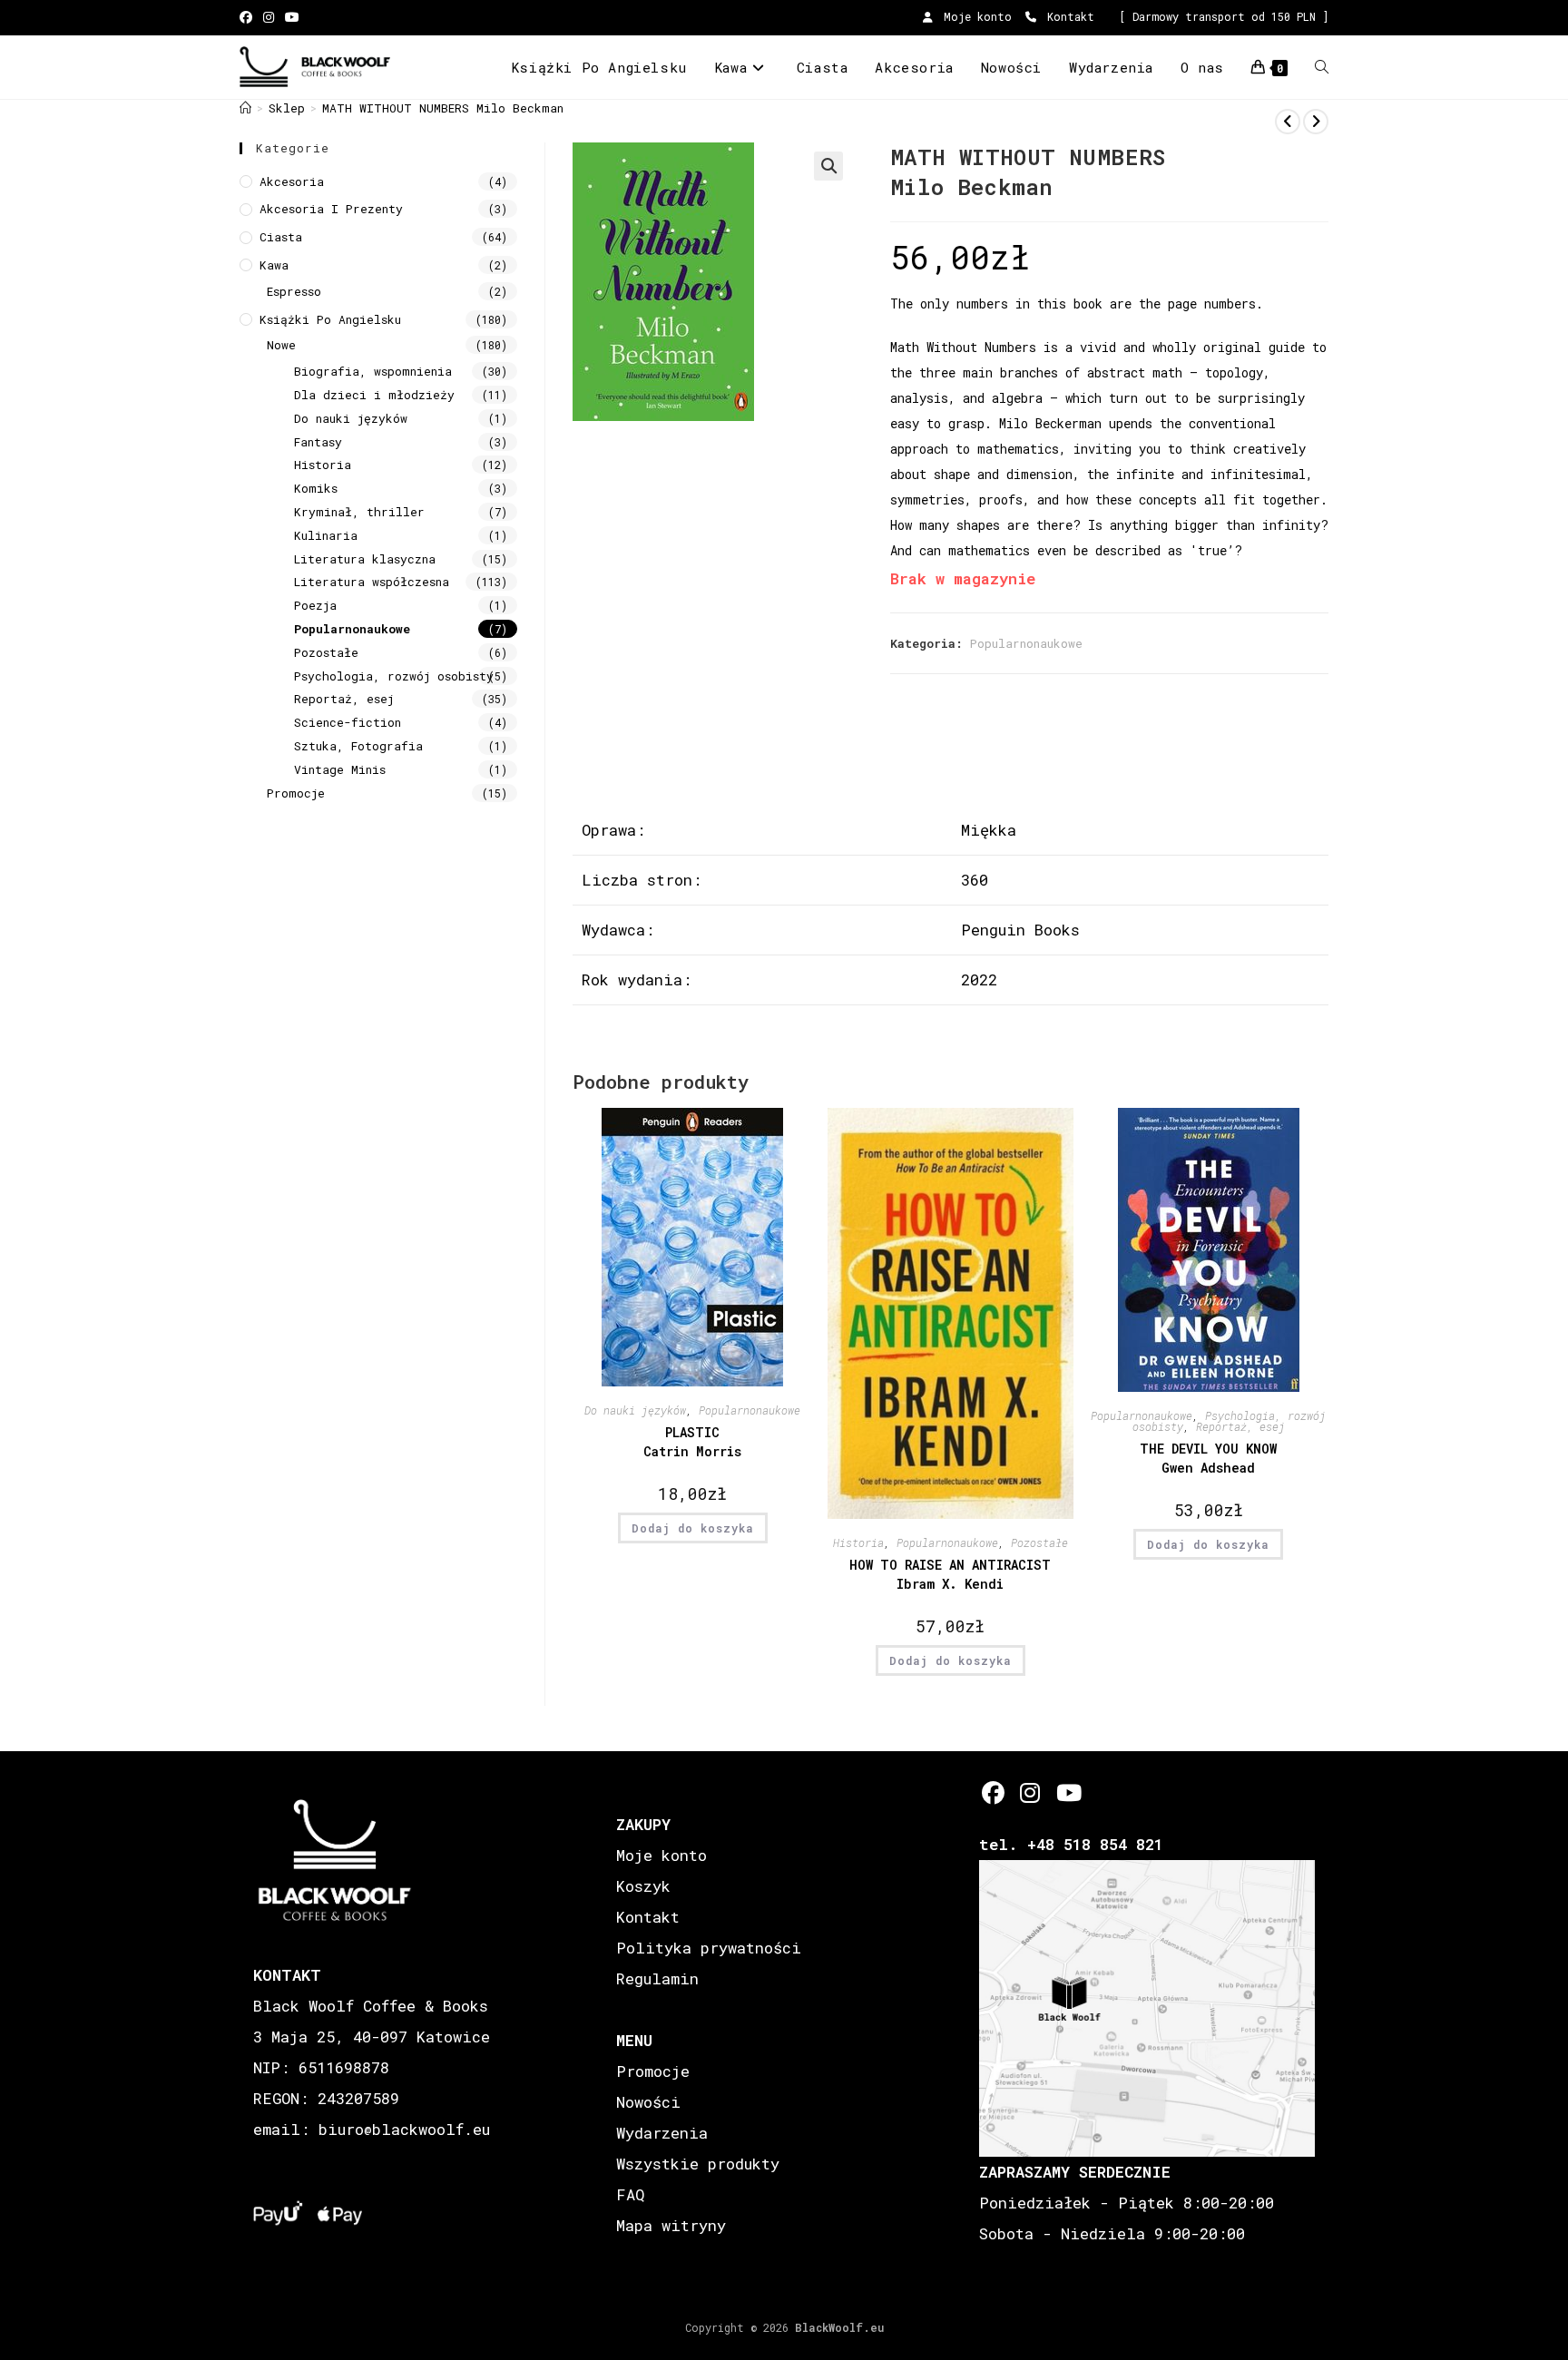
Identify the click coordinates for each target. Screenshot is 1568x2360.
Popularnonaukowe (1026, 643)
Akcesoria (292, 181)
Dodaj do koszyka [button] (693, 1528)
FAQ (630, 2194)
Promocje (296, 793)
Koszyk (643, 1886)
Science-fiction (348, 722)
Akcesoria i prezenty (331, 209)
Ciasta (281, 237)
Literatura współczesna (372, 582)
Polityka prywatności (709, 1948)
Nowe (281, 345)
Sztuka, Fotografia (358, 746)
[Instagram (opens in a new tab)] (269, 17)
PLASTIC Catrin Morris (692, 1442)
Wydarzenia (662, 2133)
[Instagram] (1030, 1792)
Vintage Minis (340, 769)
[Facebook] (993, 1792)
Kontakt (1068, 16)
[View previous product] (1288, 122)
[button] (828, 166)
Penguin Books (1020, 930)
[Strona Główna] (245, 108)
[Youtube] (1068, 1792)
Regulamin (657, 1978)
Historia (858, 1542)
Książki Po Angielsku (330, 319)
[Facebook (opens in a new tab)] (249, 17)
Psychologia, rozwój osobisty (394, 676)
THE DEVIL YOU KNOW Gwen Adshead (1208, 1458)
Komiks (316, 488)
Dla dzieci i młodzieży (374, 395)
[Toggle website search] (1322, 67)
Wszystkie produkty (698, 2164)
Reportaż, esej (1240, 1426)
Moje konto (975, 16)
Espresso (294, 291)
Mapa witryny (671, 2225)
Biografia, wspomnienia (373, 371)
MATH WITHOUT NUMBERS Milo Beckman (443, 108)
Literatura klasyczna (365, 559)
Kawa (274, 265)
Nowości (648, 2102)
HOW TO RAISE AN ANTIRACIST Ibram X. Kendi (950, 1574)
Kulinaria (326, 535)
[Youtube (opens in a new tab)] (292, 17)
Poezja (315, 605)
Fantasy (318, 442)
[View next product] (1316, 122)
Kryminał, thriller (359, 512)
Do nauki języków (635, 1410)
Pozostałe (1039, 1542)
